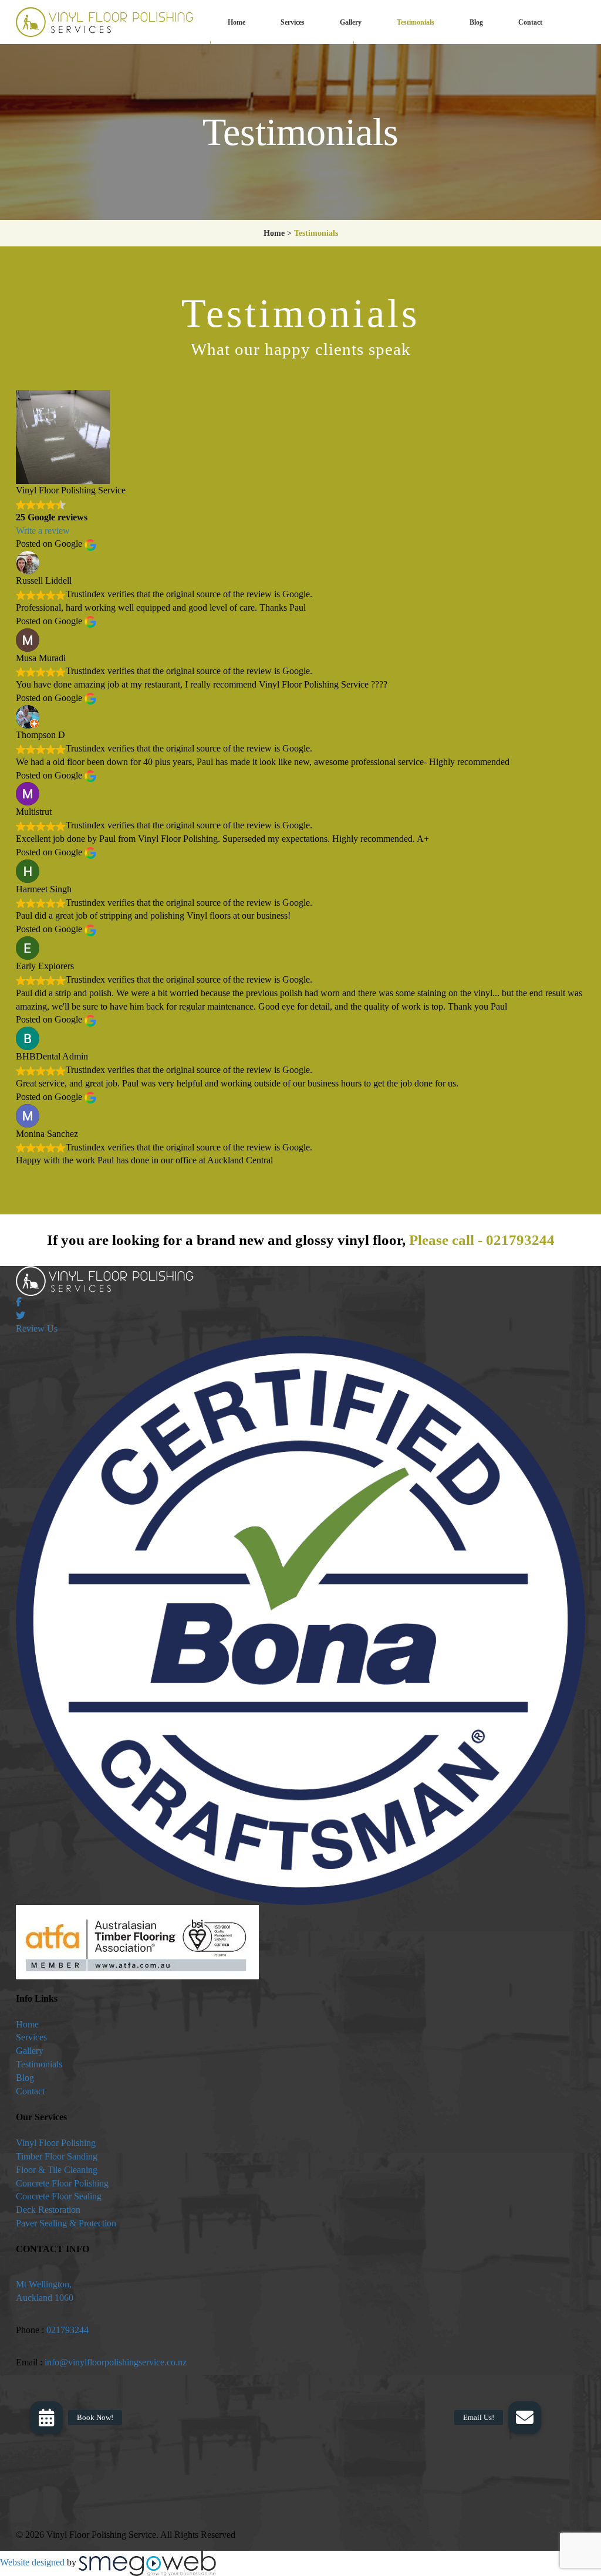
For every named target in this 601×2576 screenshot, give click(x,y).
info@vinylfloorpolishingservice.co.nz (116, 2362)
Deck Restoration (48, 2210)
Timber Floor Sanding (57, 2156)
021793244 (520, 1240)
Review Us (37, 1328)
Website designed (32, 2563)
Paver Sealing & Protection (66, 2223)
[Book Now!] (46, 2418)
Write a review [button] (43, 531)
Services (293, 22)
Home (237, 22)
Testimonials (416, 22)
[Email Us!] (525, 2418)
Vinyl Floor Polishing (56, 2143)
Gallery (351, 22)
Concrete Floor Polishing (62, 2183)
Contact (530, 22)
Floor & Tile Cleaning (57, 2170)
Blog (476, 22)
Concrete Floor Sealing (59, 2196)
